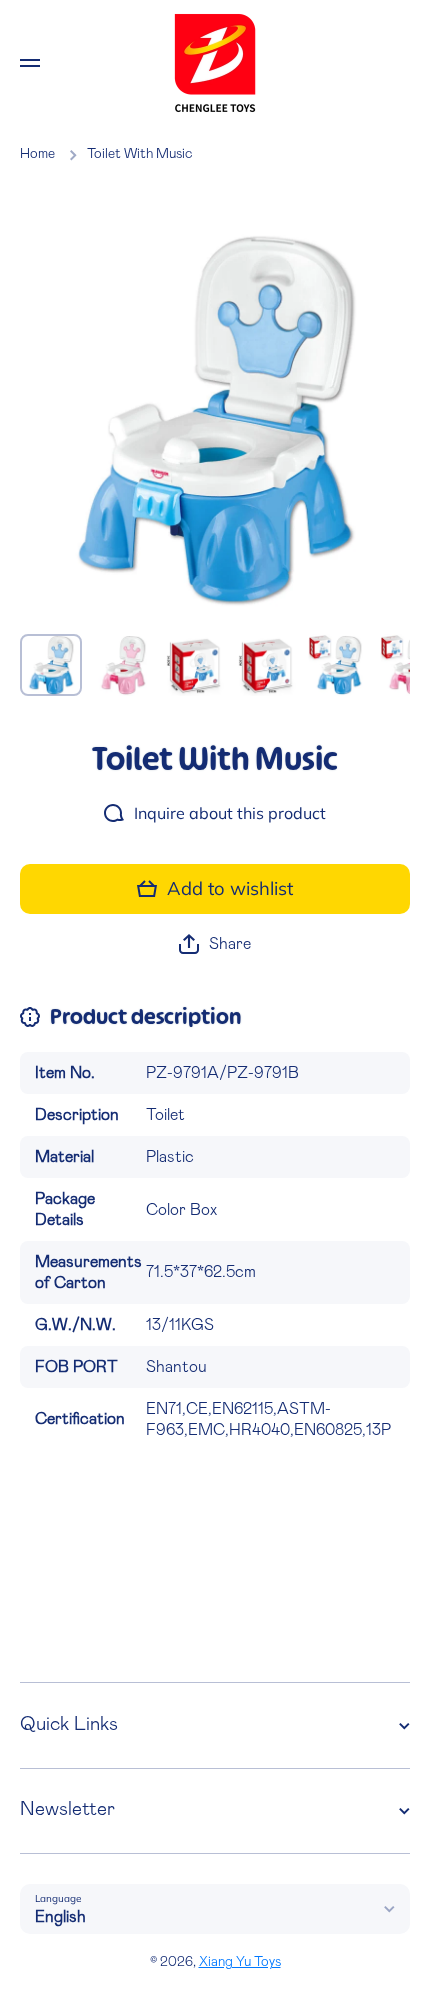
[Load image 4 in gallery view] (267, 665)
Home (37, 154)
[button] (215, 944)
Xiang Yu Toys (240, 1962)
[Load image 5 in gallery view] (339, 665)
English (60, 1917)
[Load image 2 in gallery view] (123, 665)
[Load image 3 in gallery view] (195, 665)
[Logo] (215, 63)
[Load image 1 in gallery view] (51, 665)
